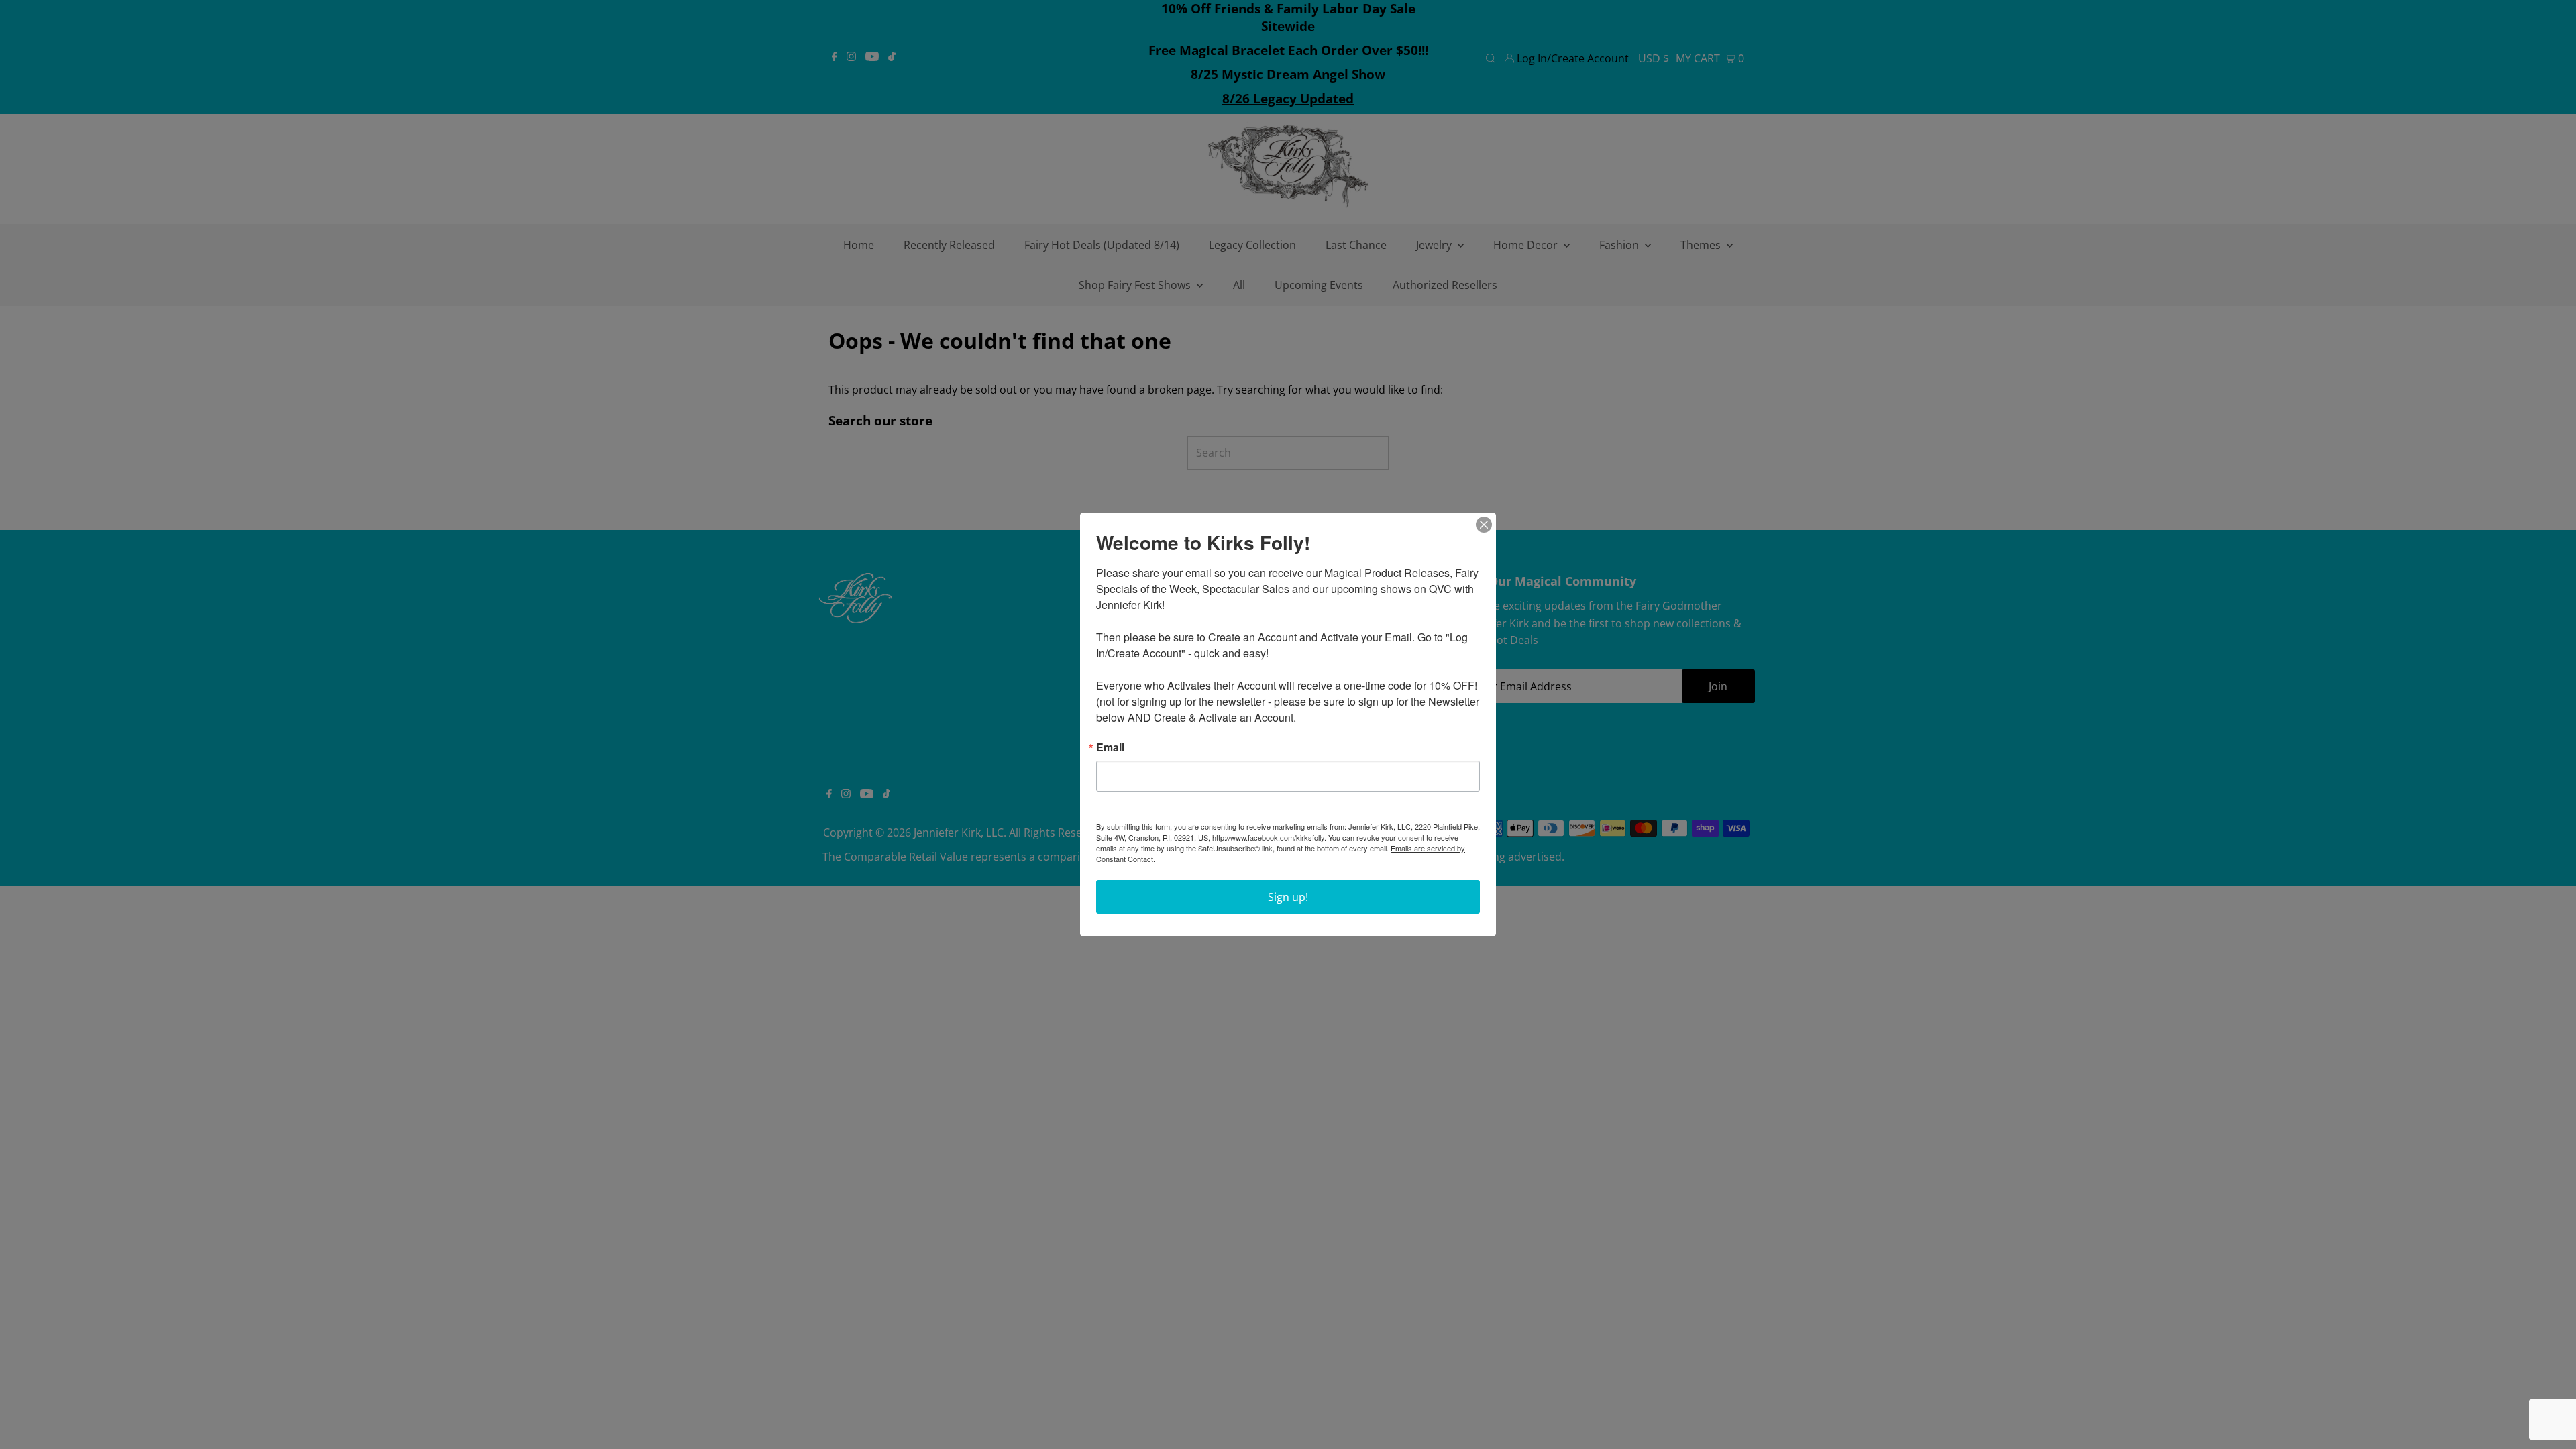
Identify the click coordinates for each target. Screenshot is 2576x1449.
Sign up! (1288, 897)
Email (1110, 747)
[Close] (1484, 525)
